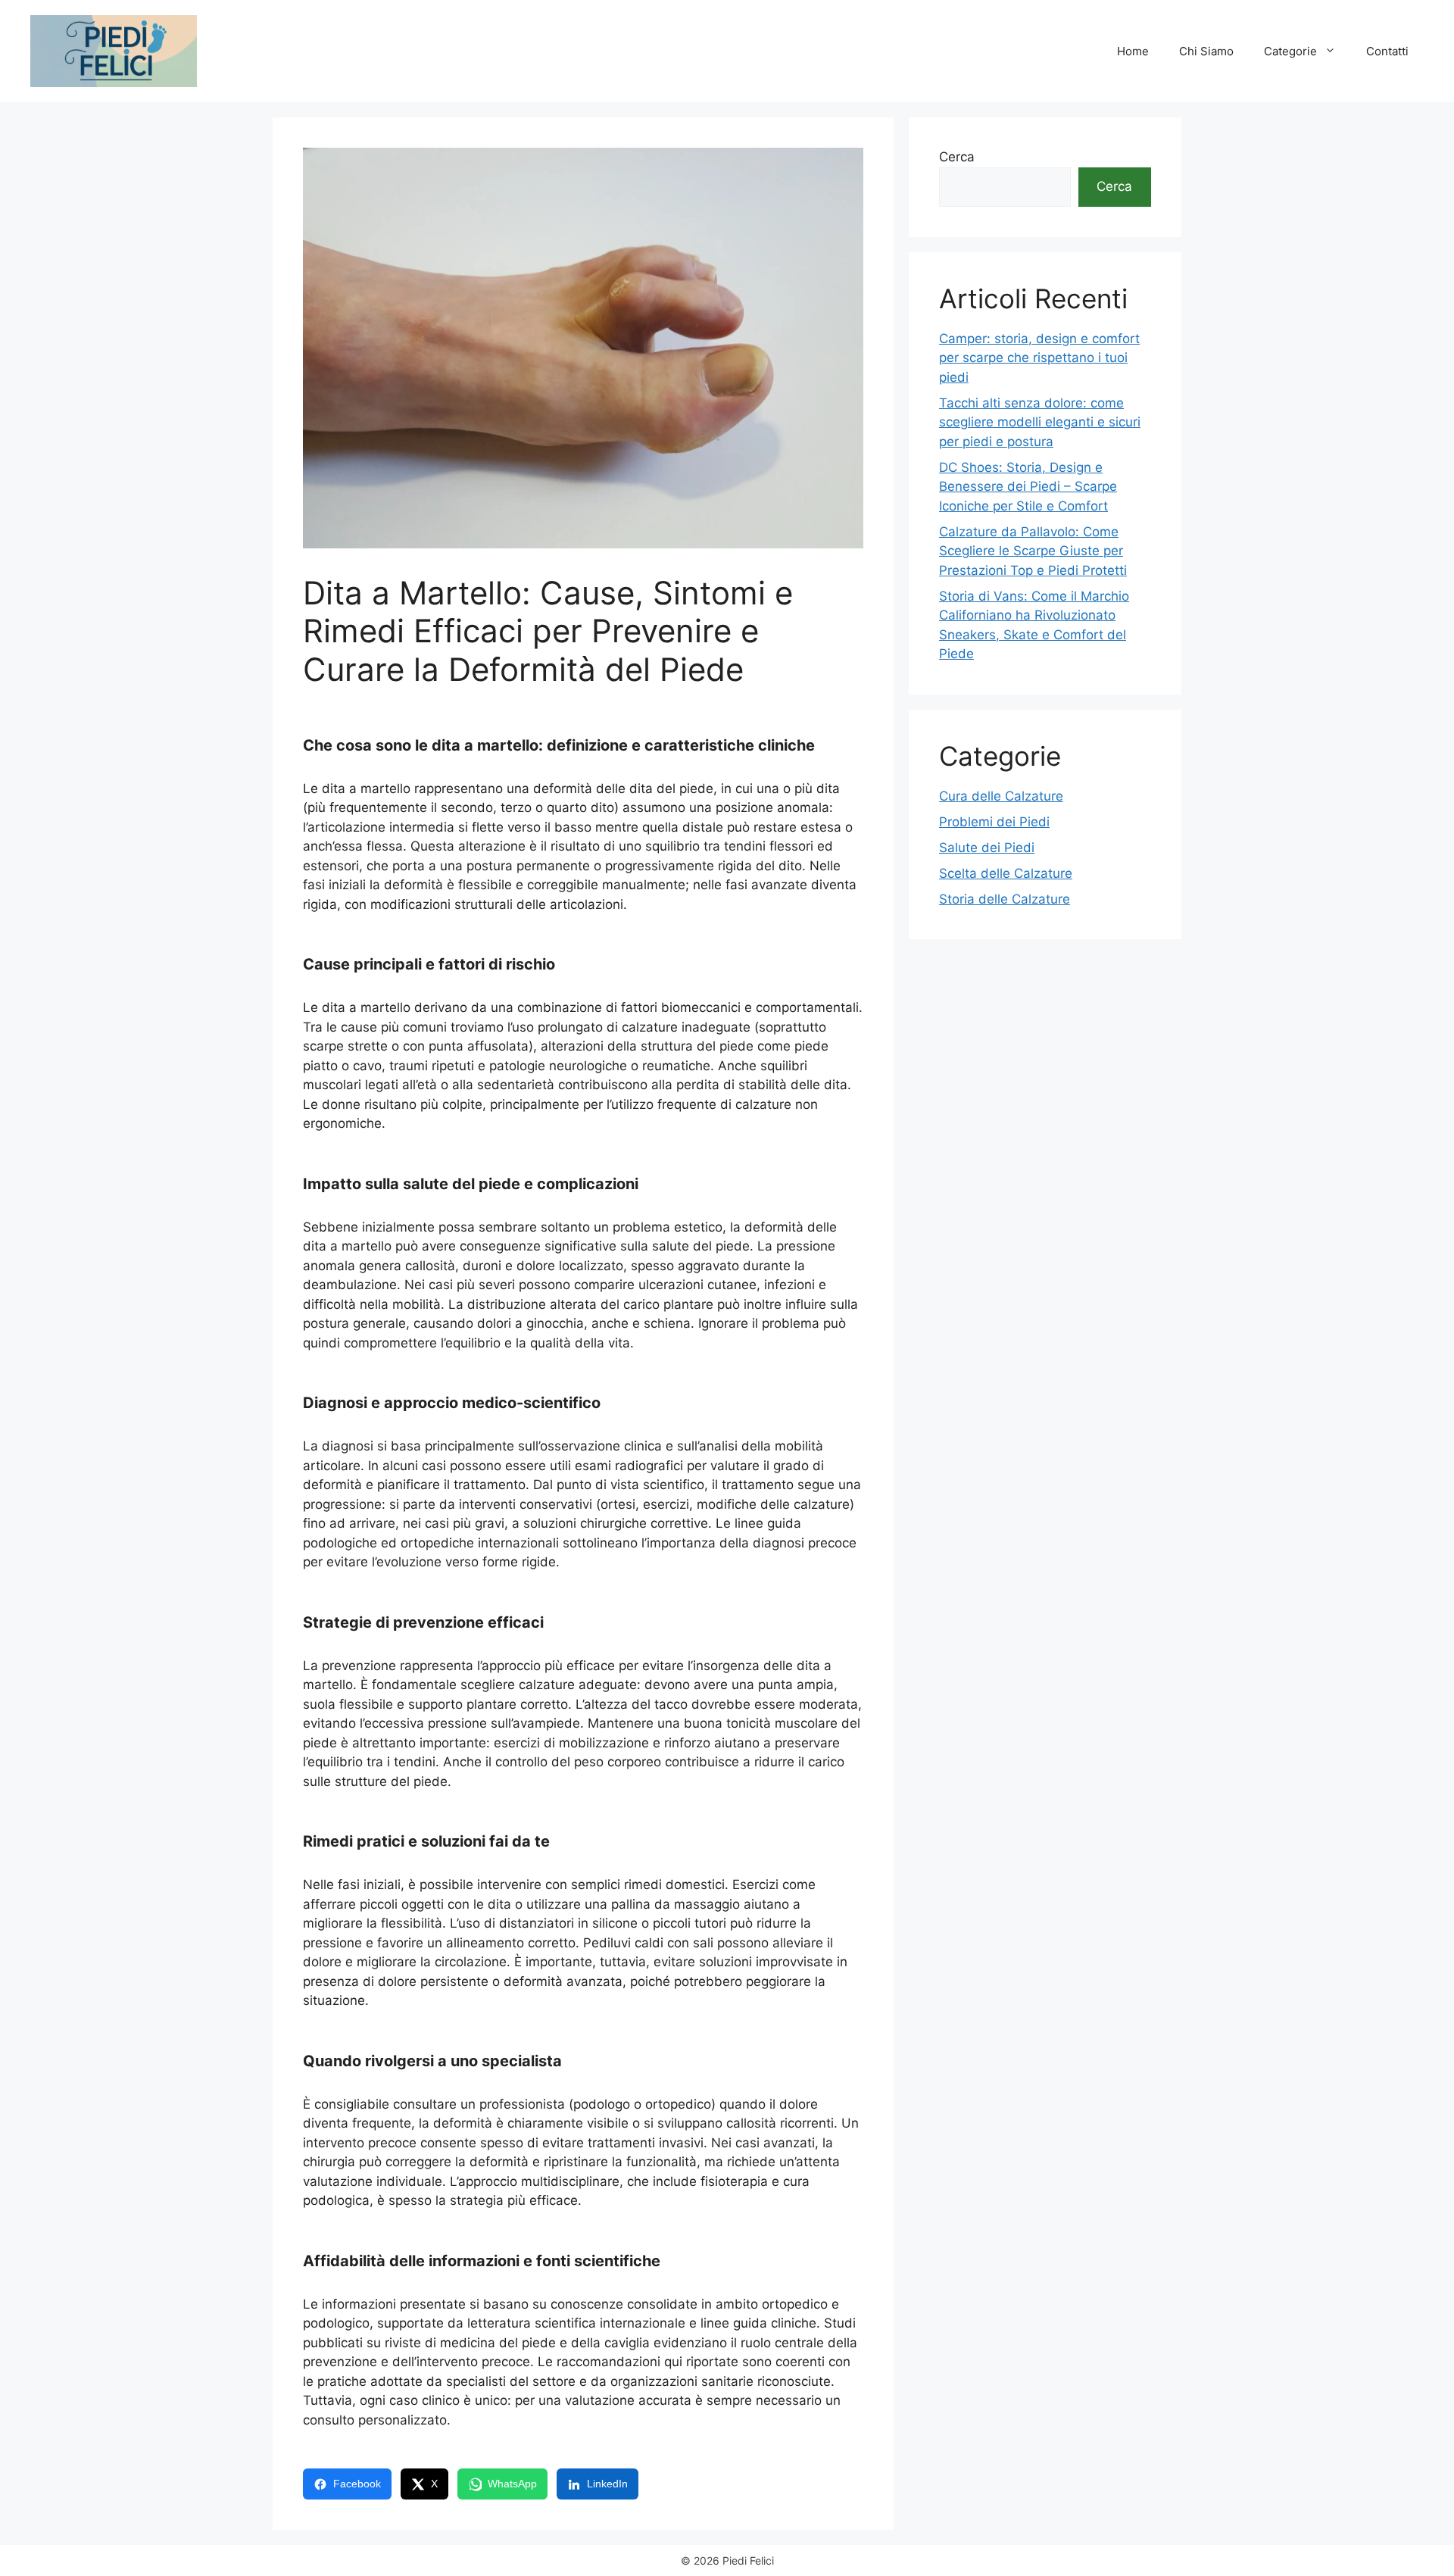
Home (1133, 51)
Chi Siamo (1206, 51)
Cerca (957, 157)
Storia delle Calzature (1005, 899)
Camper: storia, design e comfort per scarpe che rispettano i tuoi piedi (1039, 358)
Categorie (1290, 51)
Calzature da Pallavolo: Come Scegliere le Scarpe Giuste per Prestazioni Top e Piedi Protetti (1033, 551)
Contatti (1387, 51)
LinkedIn (607, 2484)
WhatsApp (512, 2484)
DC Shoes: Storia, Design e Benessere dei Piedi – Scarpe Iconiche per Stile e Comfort (1028, 487)
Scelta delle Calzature (1006, 873)
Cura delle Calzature (1001, 796)
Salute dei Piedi (987, 848)
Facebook (357, 2484)
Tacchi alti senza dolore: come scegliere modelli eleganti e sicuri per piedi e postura (1040, 422)
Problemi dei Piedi (994, 822)
